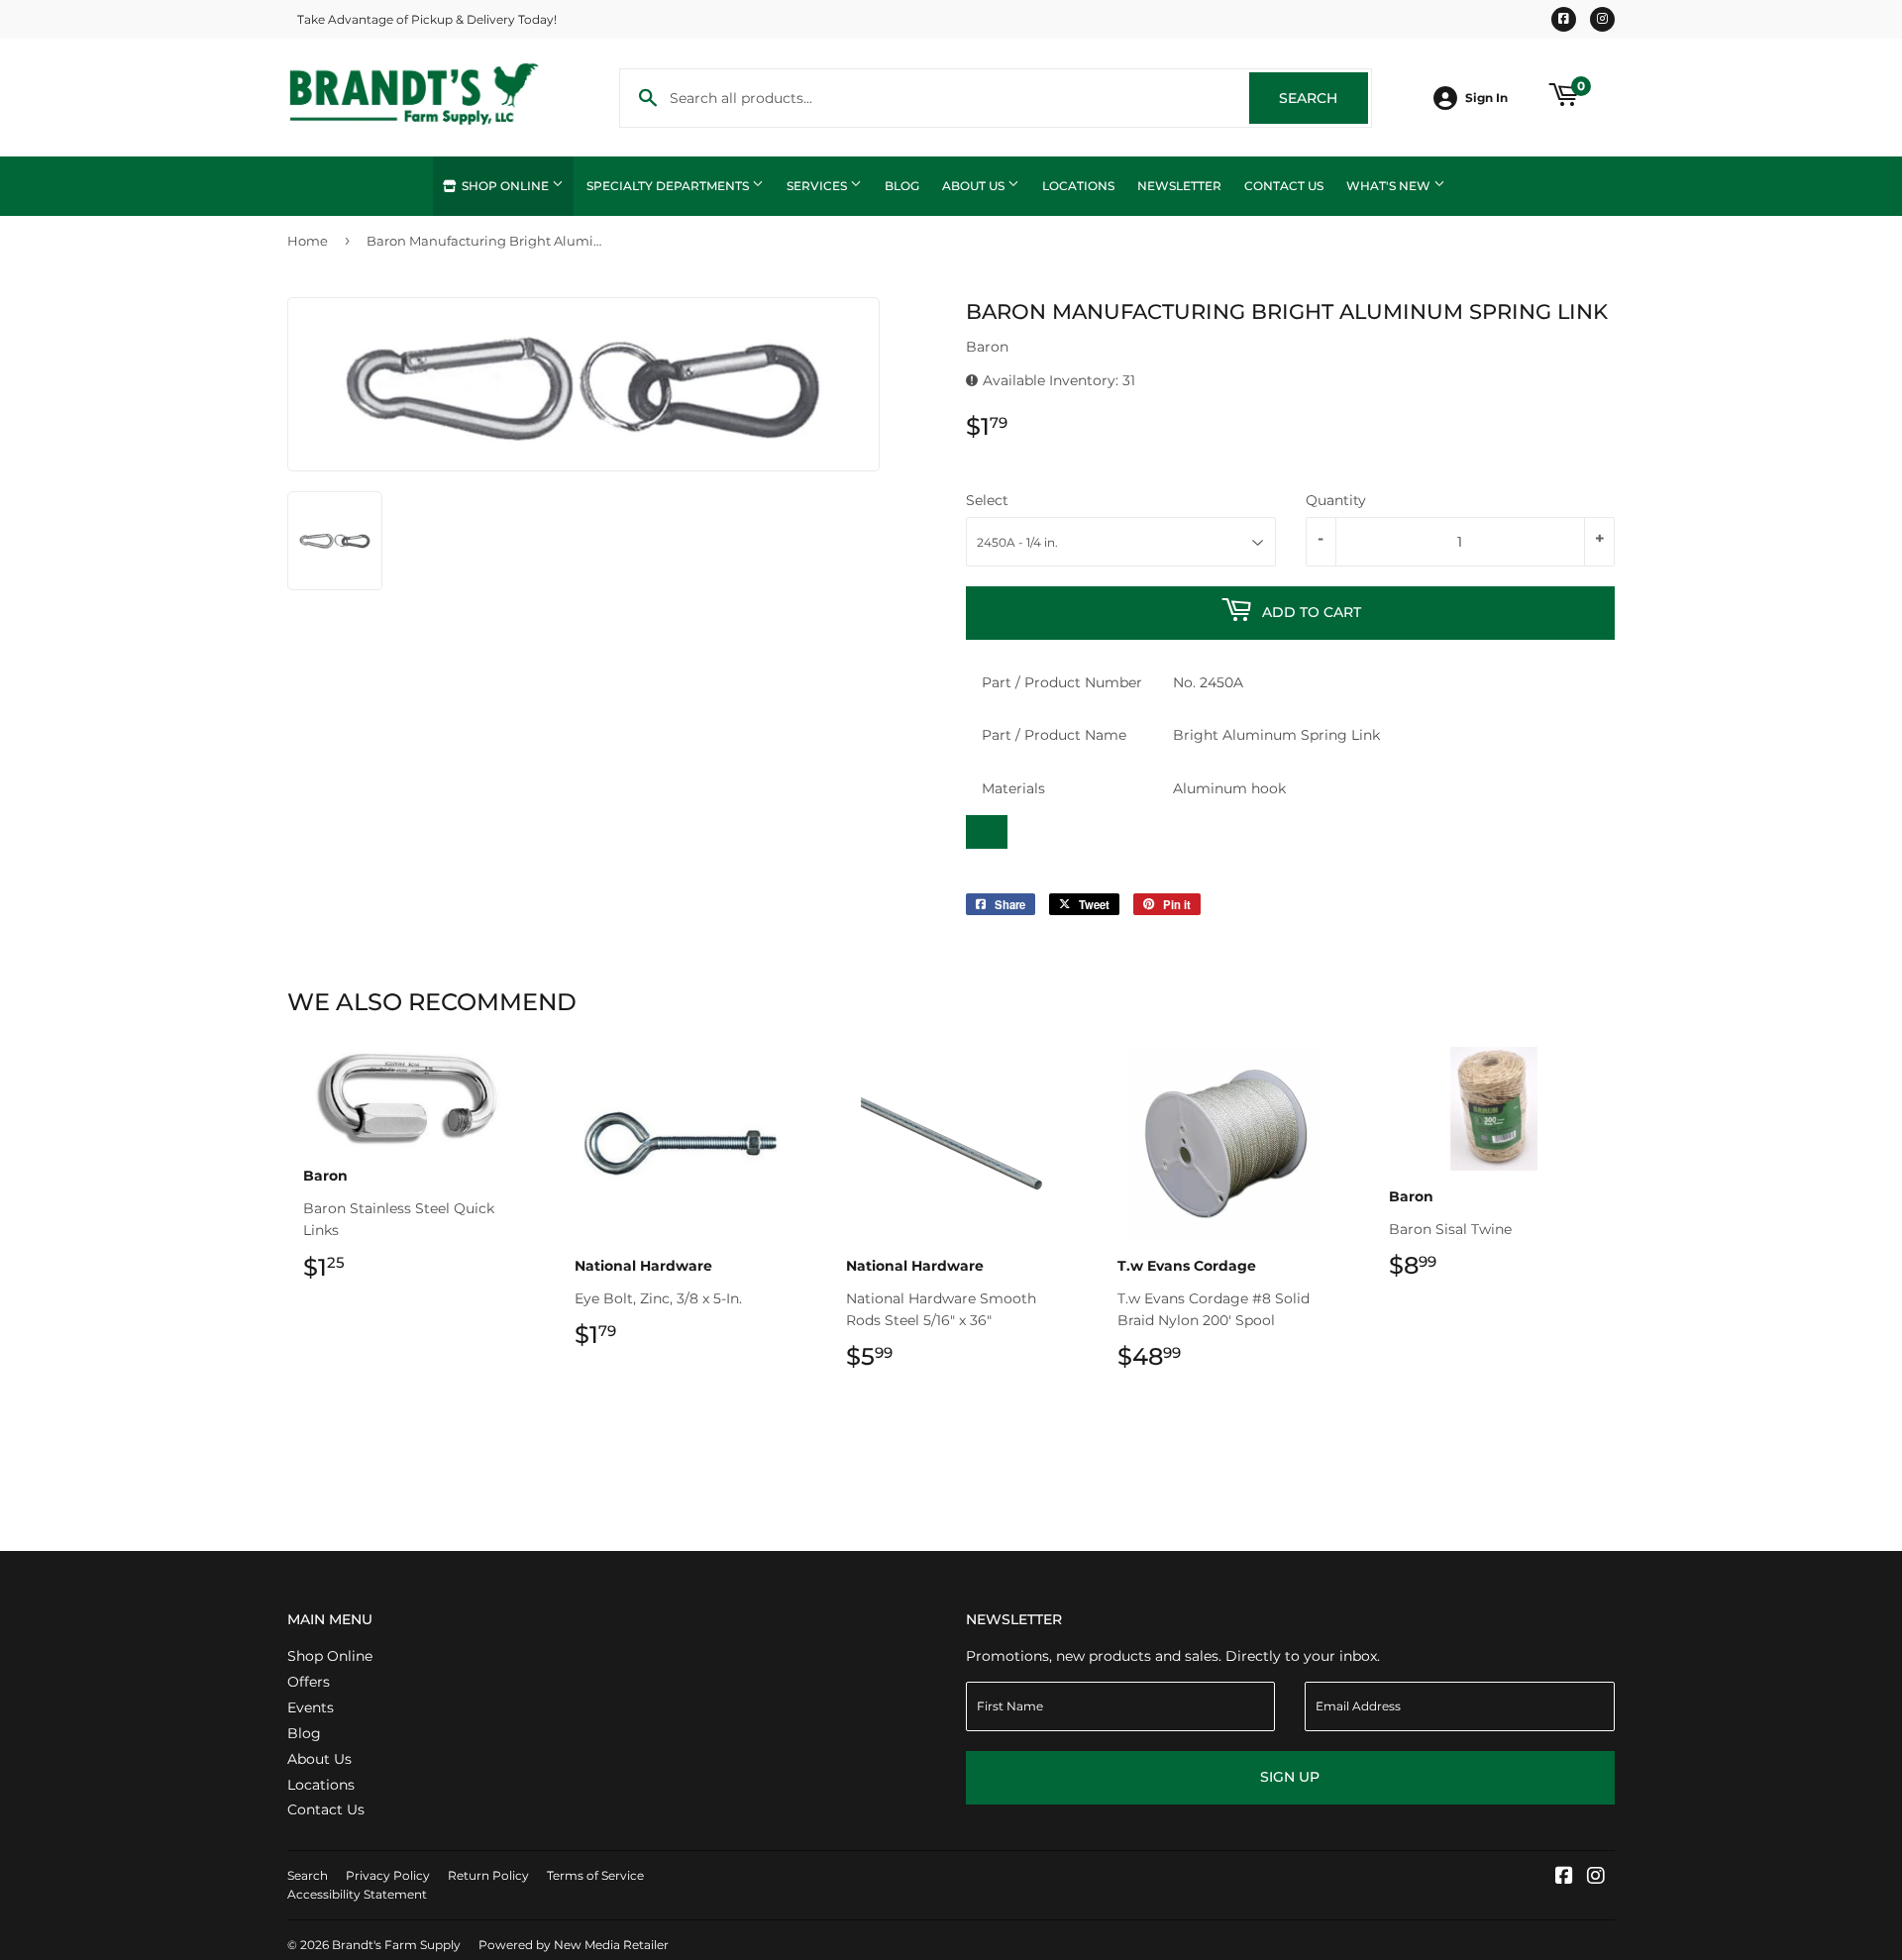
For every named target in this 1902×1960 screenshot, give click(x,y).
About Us (975, 186)
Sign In (1486, 98)
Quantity (1336, 500)
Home (308, 241)
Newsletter (1179, 186)
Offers (309, 1682)
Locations (1078, 186)
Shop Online (505, 186)
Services (818, 186)
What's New (1390, 186)
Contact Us (1284, 186)
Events (311, 1707)
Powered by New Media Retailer (574, 1945)
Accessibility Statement (357, 1894)
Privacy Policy (388, 1875)
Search (1323, 98)
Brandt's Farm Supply (396, 1945)
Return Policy (488, 1875)
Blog (902, 186)
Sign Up (1290, 1777)
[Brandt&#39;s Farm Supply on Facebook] (1564, 1878)
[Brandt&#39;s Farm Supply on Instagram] (1596, 1878)
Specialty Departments (669, 186)
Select (987, 500)
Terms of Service (595, 1875)
